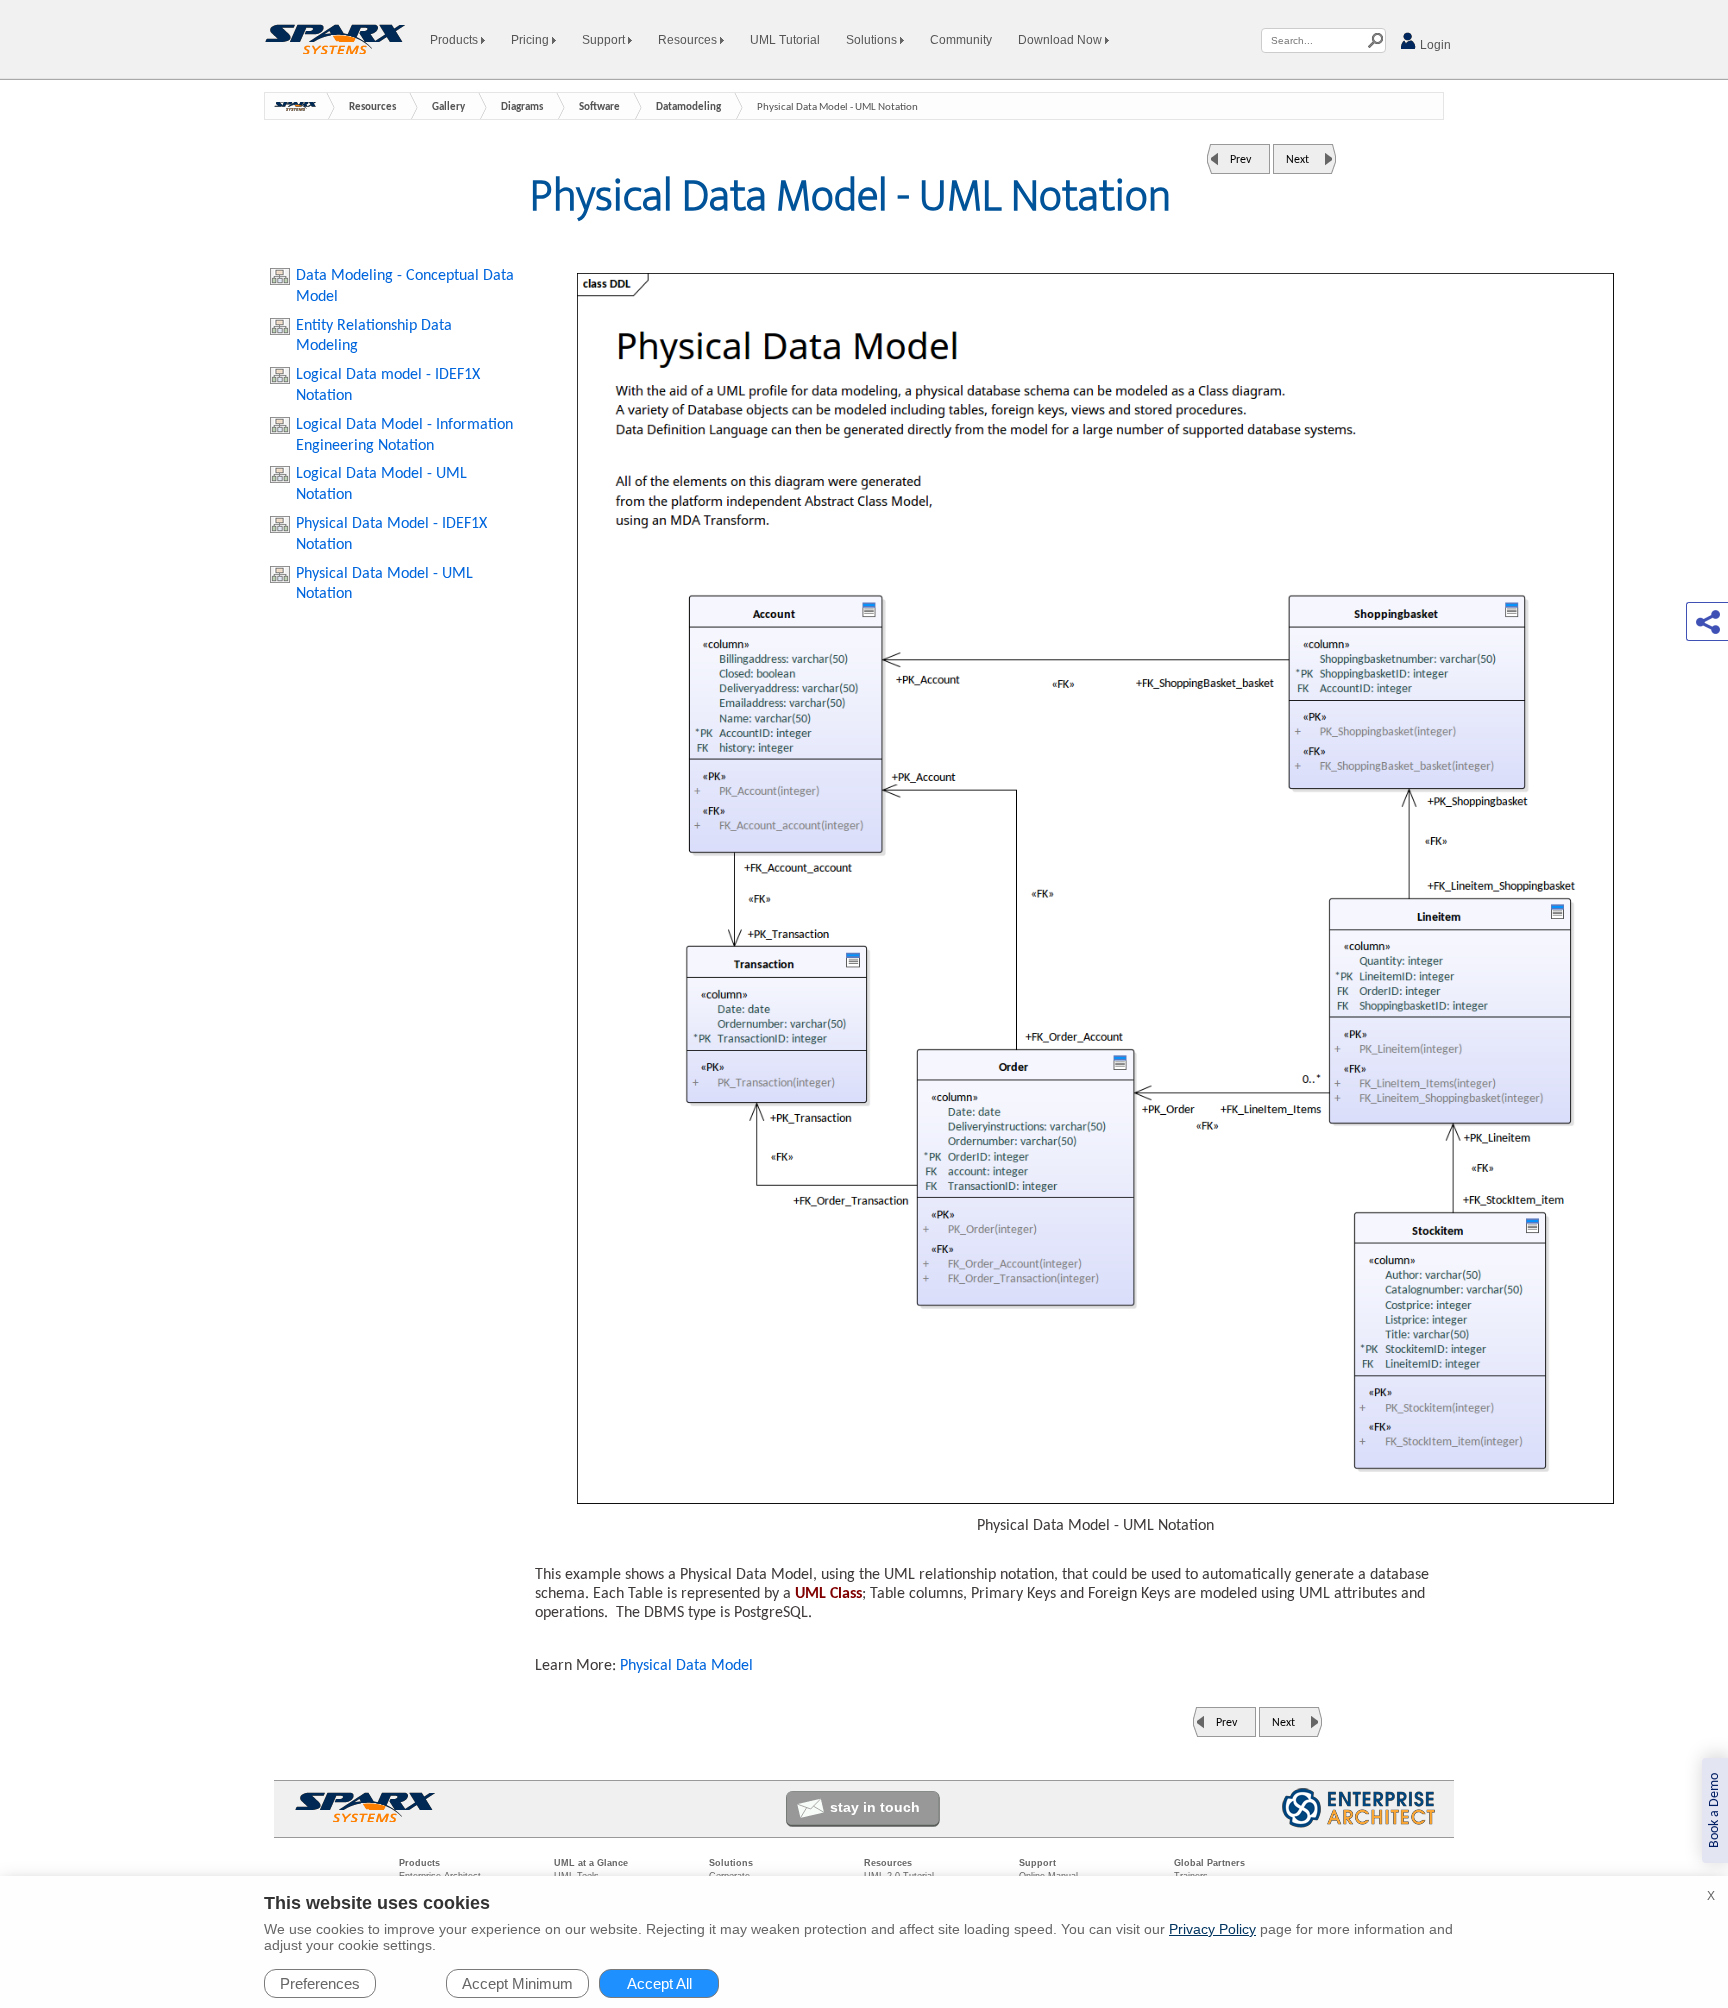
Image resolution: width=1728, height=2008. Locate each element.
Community (961, 40)
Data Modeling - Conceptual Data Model (405, 286)
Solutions (873, 40)
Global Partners (1209, 1863)
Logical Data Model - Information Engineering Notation (404, 435)
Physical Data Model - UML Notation (384, 584)
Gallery (448, 107)
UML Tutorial (785, 40)
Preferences (320, 1983)
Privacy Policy (1212, 1929)
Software (599, 107)
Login (1434, 45)
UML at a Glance (591, 1863)
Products (455, 40)
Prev (1240, 160)
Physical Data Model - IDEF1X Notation (391, 534)
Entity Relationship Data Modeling (374, 336)
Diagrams (522, 107)
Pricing (531, 40)
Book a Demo (1714, 1810)
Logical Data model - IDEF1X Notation (388, 385)
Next (1297, 160)
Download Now (1061, 40)
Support (605, 40)
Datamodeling (688, 107)
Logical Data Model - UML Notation (381, 484)
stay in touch (875, 1807)
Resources (689, 40)
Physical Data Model (686, 1666)
